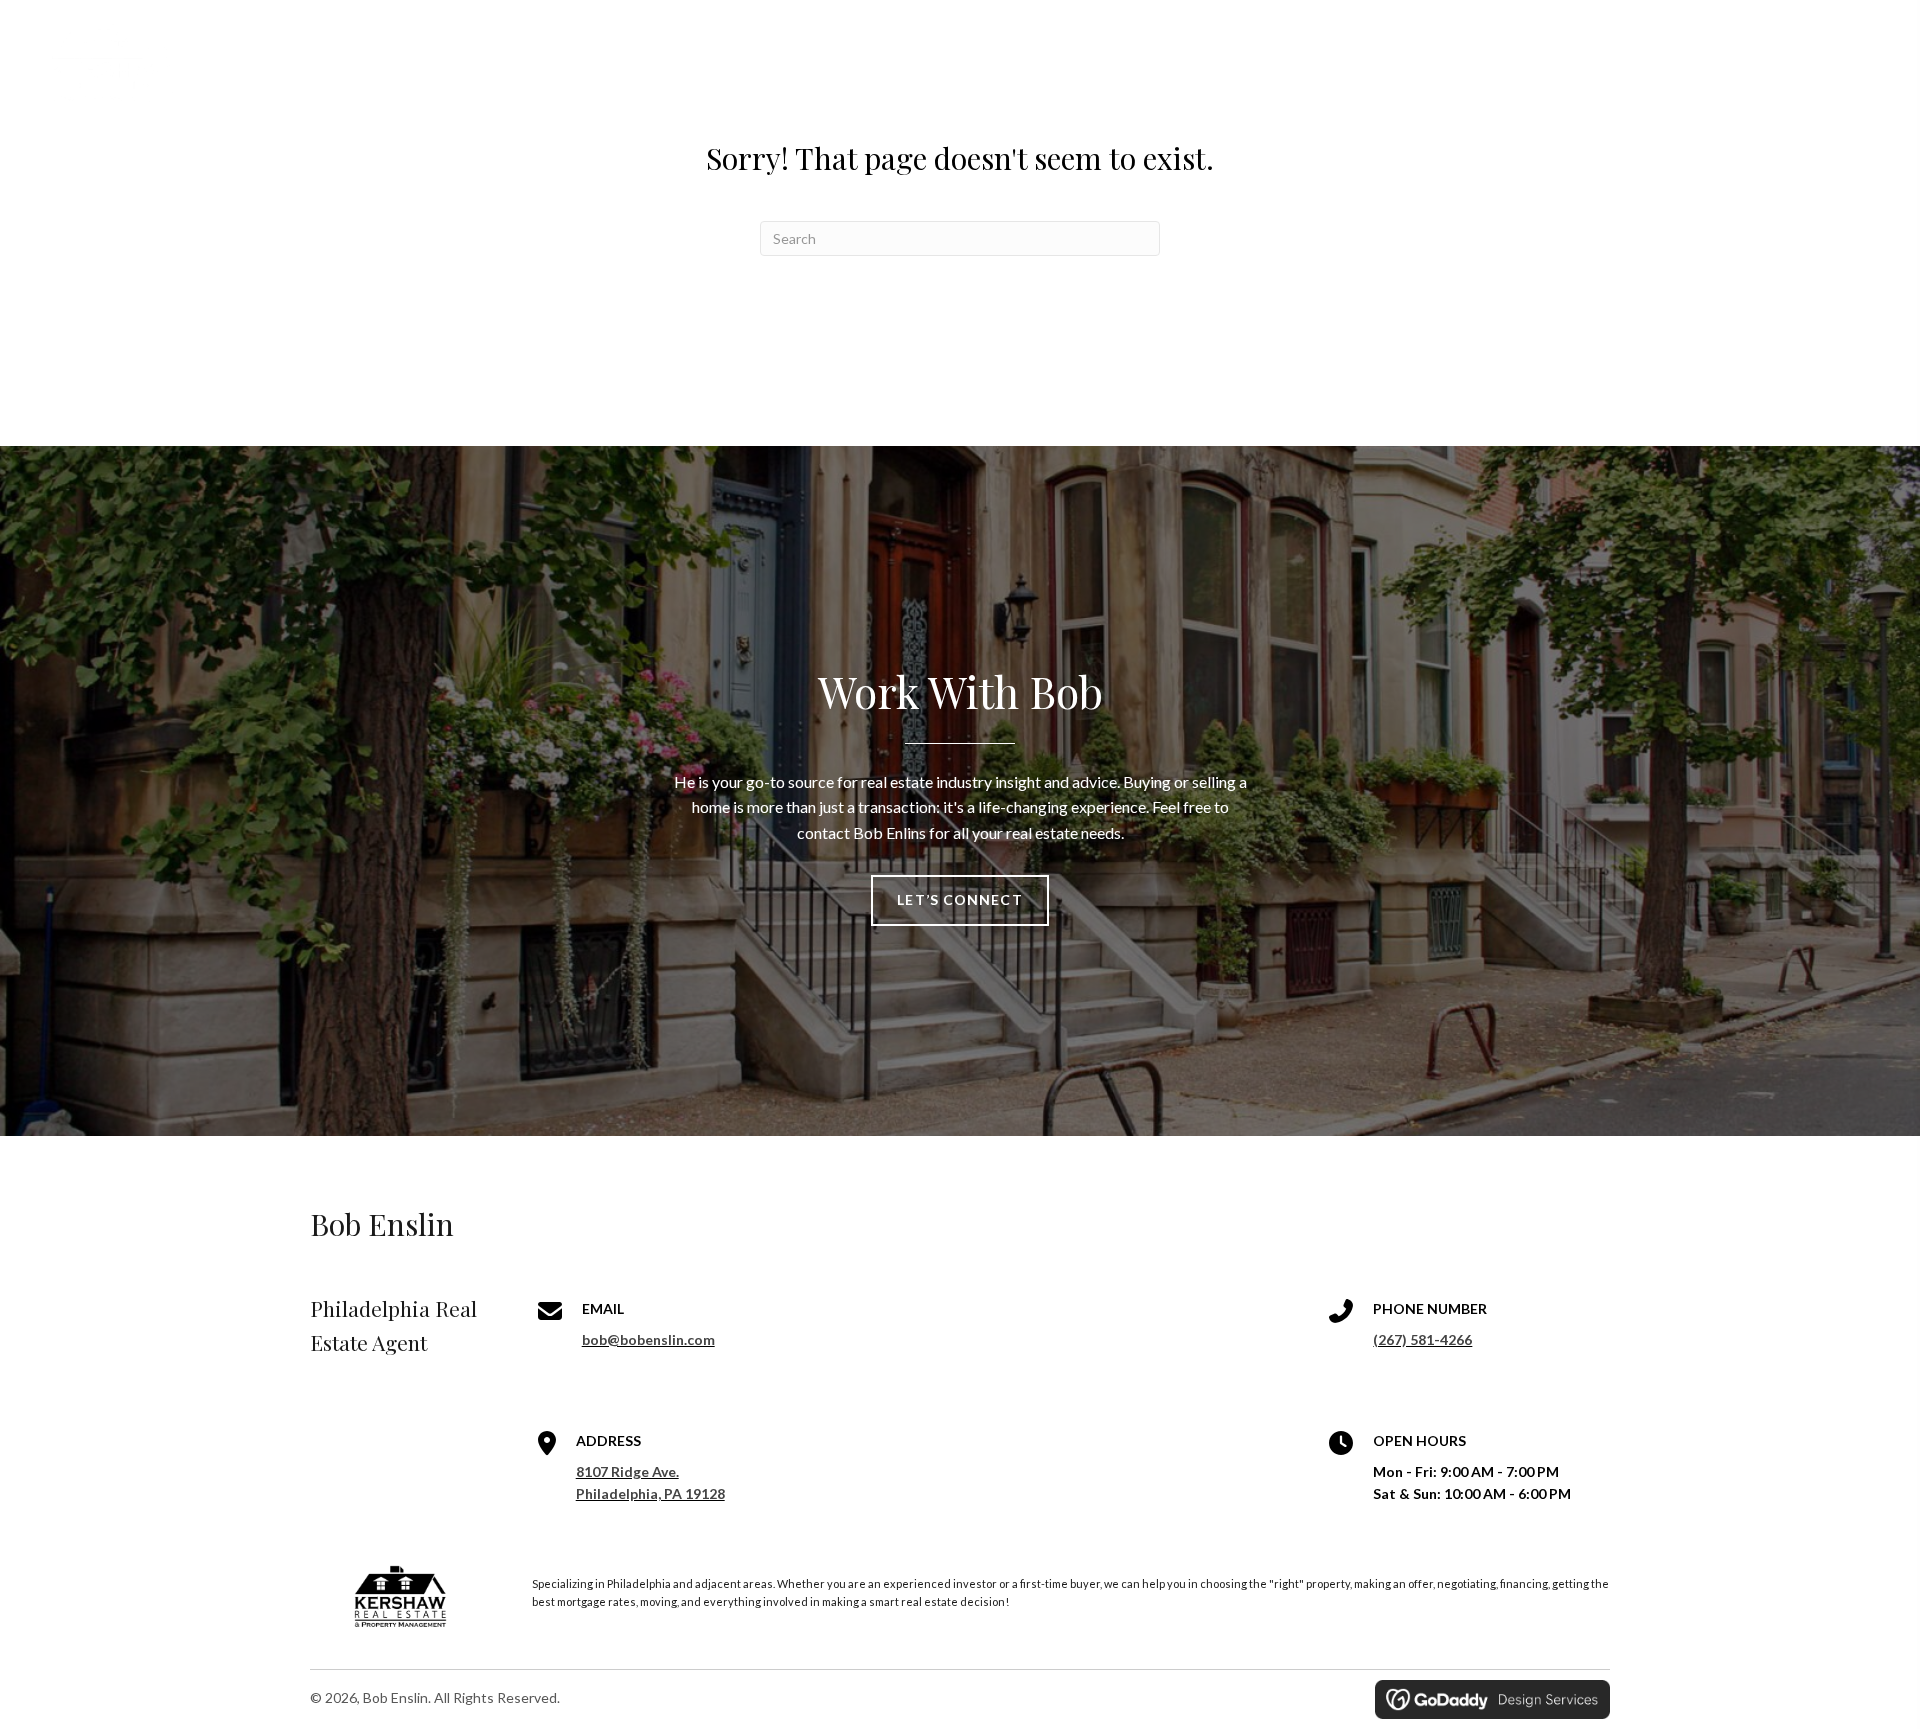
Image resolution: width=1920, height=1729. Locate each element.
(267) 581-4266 (1422, 1339)
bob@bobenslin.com (648, 1339)
